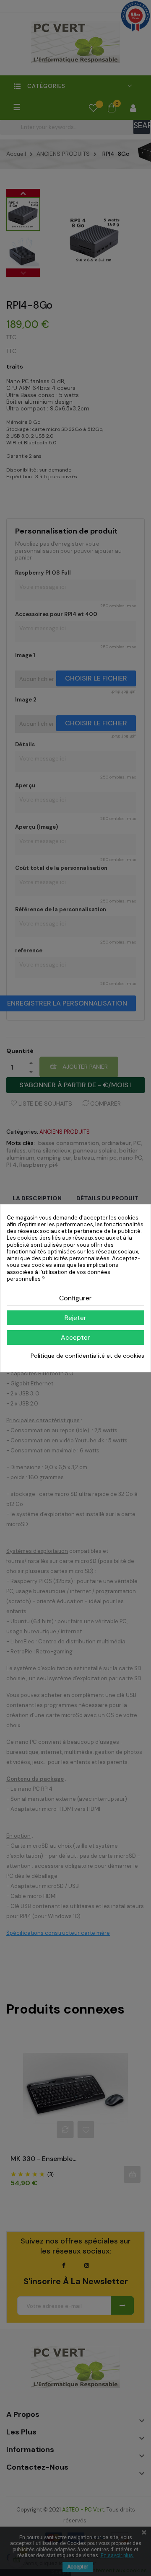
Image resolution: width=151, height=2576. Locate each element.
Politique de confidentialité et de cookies (87, 1356)
